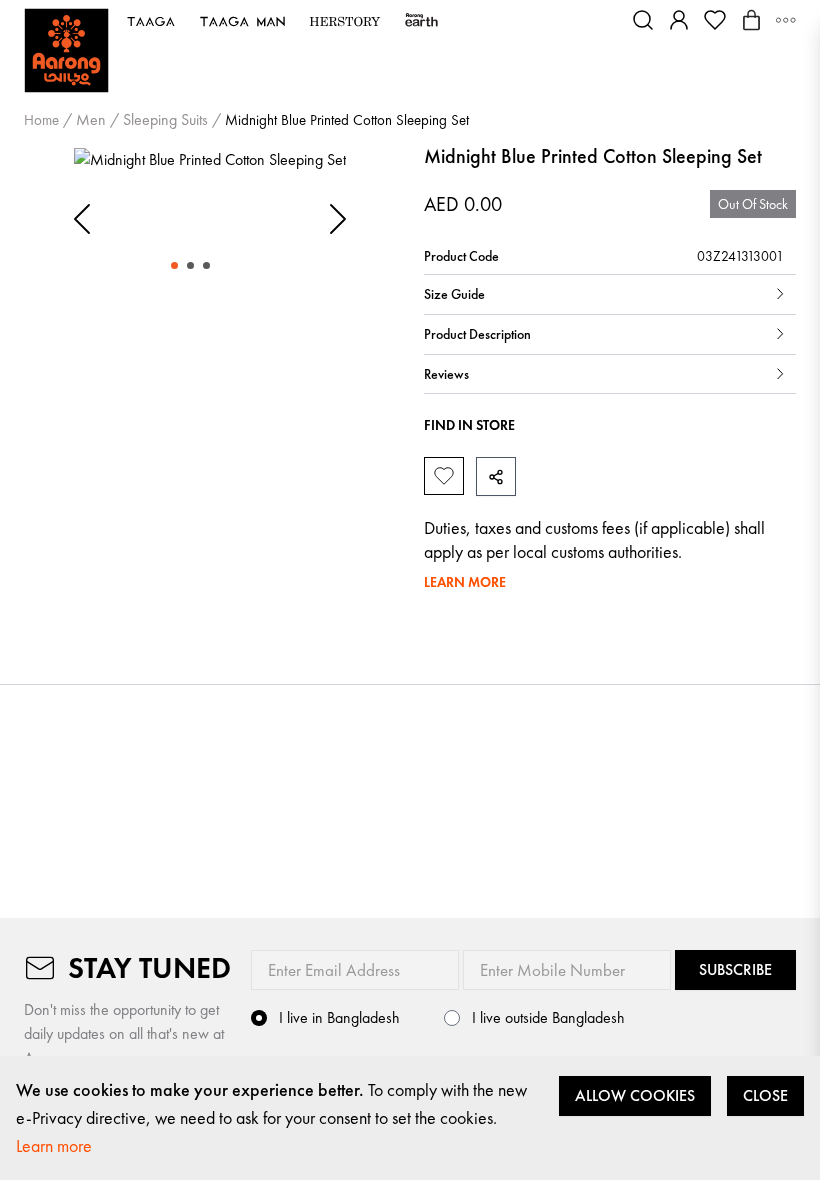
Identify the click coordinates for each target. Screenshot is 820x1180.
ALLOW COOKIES (635, 1095)
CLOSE (765, 1095)
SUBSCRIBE (735, 969)
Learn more (54, 1145)
